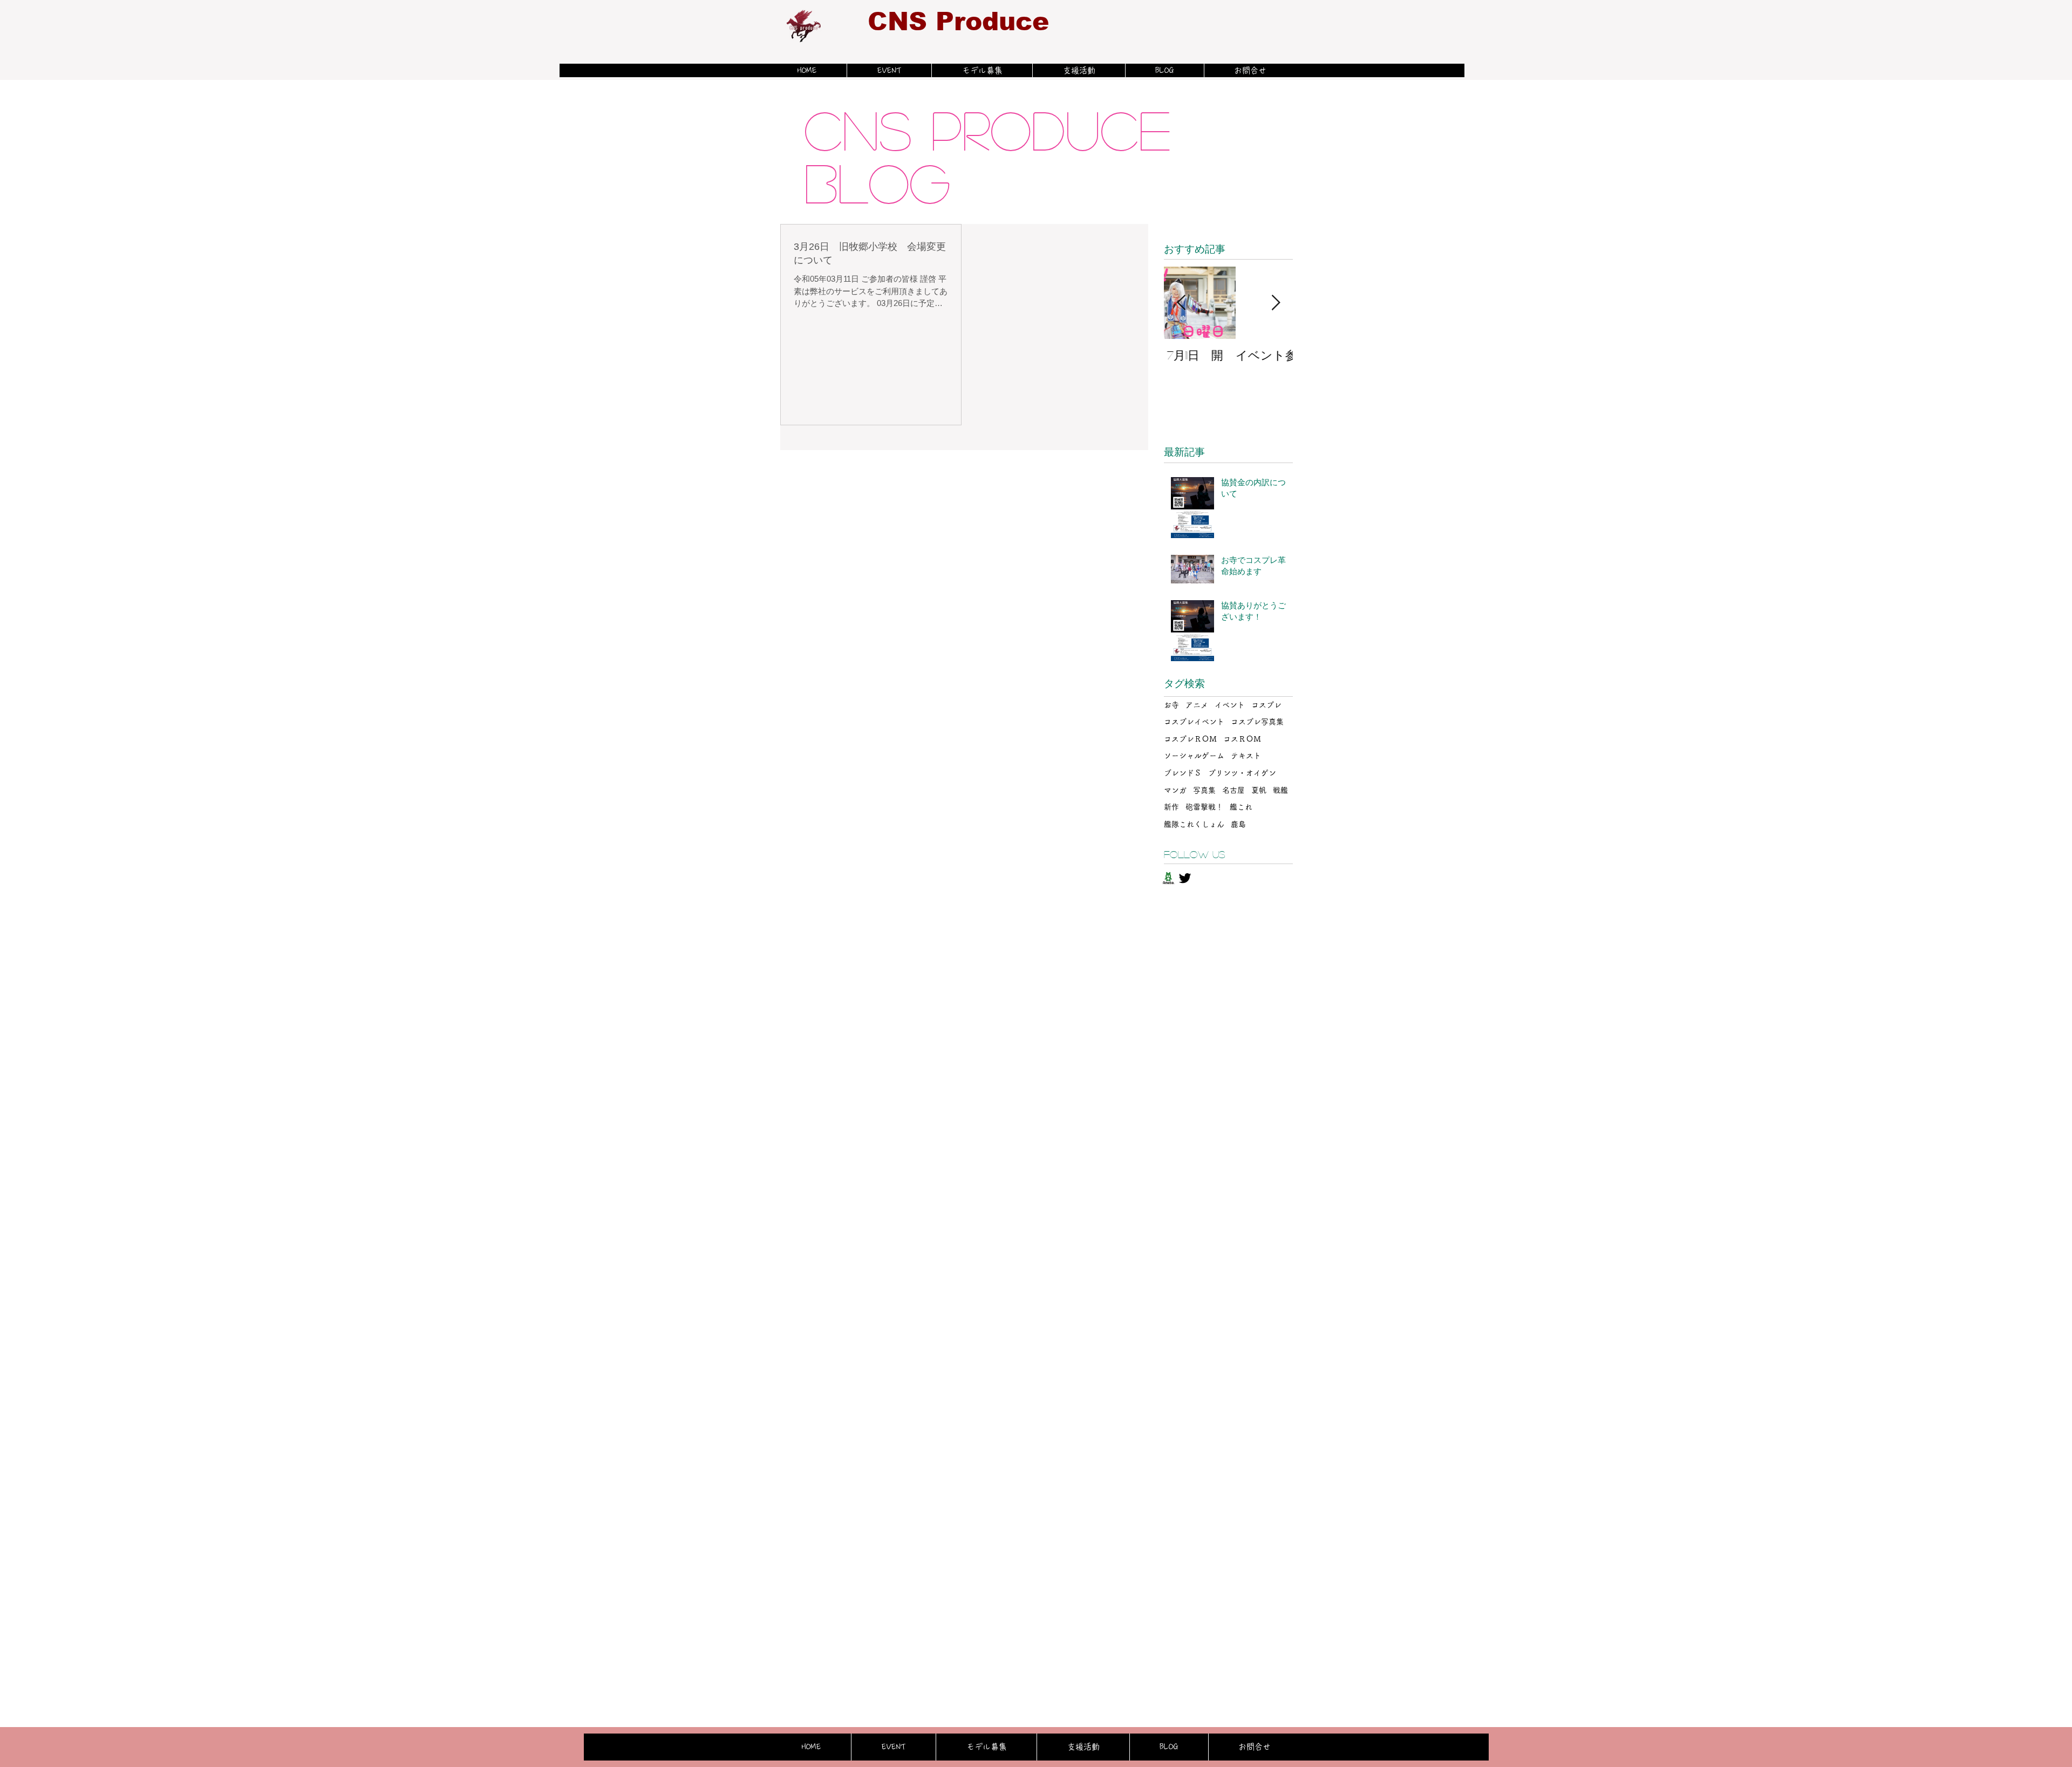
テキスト (1246, 756)
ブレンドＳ (1183, 773)
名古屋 (1233, 790)
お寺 (1171, 705)
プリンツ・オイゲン (1242, 773)
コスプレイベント (1194, 722)
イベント (1230, 705)
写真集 (1204, 790)
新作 (1171, 807)
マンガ (1175, 790)
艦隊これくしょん (1194, 824)
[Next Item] (1276, 303)
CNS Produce (958, 21)
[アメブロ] (1168, 878)
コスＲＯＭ (1242, 739)
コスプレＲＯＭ (1190, 739)
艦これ (1241, 807)
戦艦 (1280, 790)
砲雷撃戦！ (1204, 807)
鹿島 (1238, 824)
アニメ (1197, 705)
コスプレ (1266, 705)
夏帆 (1259, 790)
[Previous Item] (1181, 303)
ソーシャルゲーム (1194, 756)
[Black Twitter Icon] (1185, 878)
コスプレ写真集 (1257, 722)
